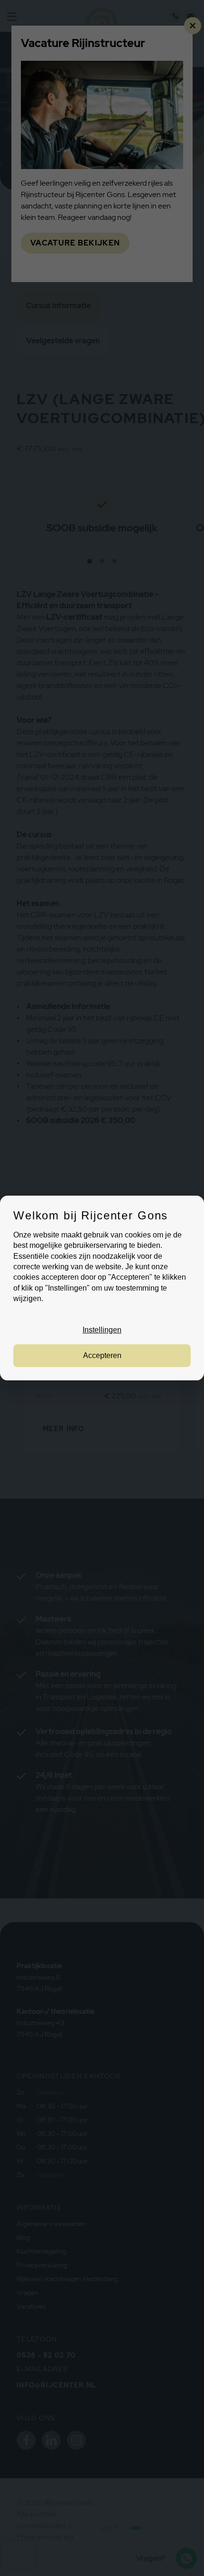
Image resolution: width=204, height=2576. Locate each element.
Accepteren (102, 1355)
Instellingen (102, 1330)
